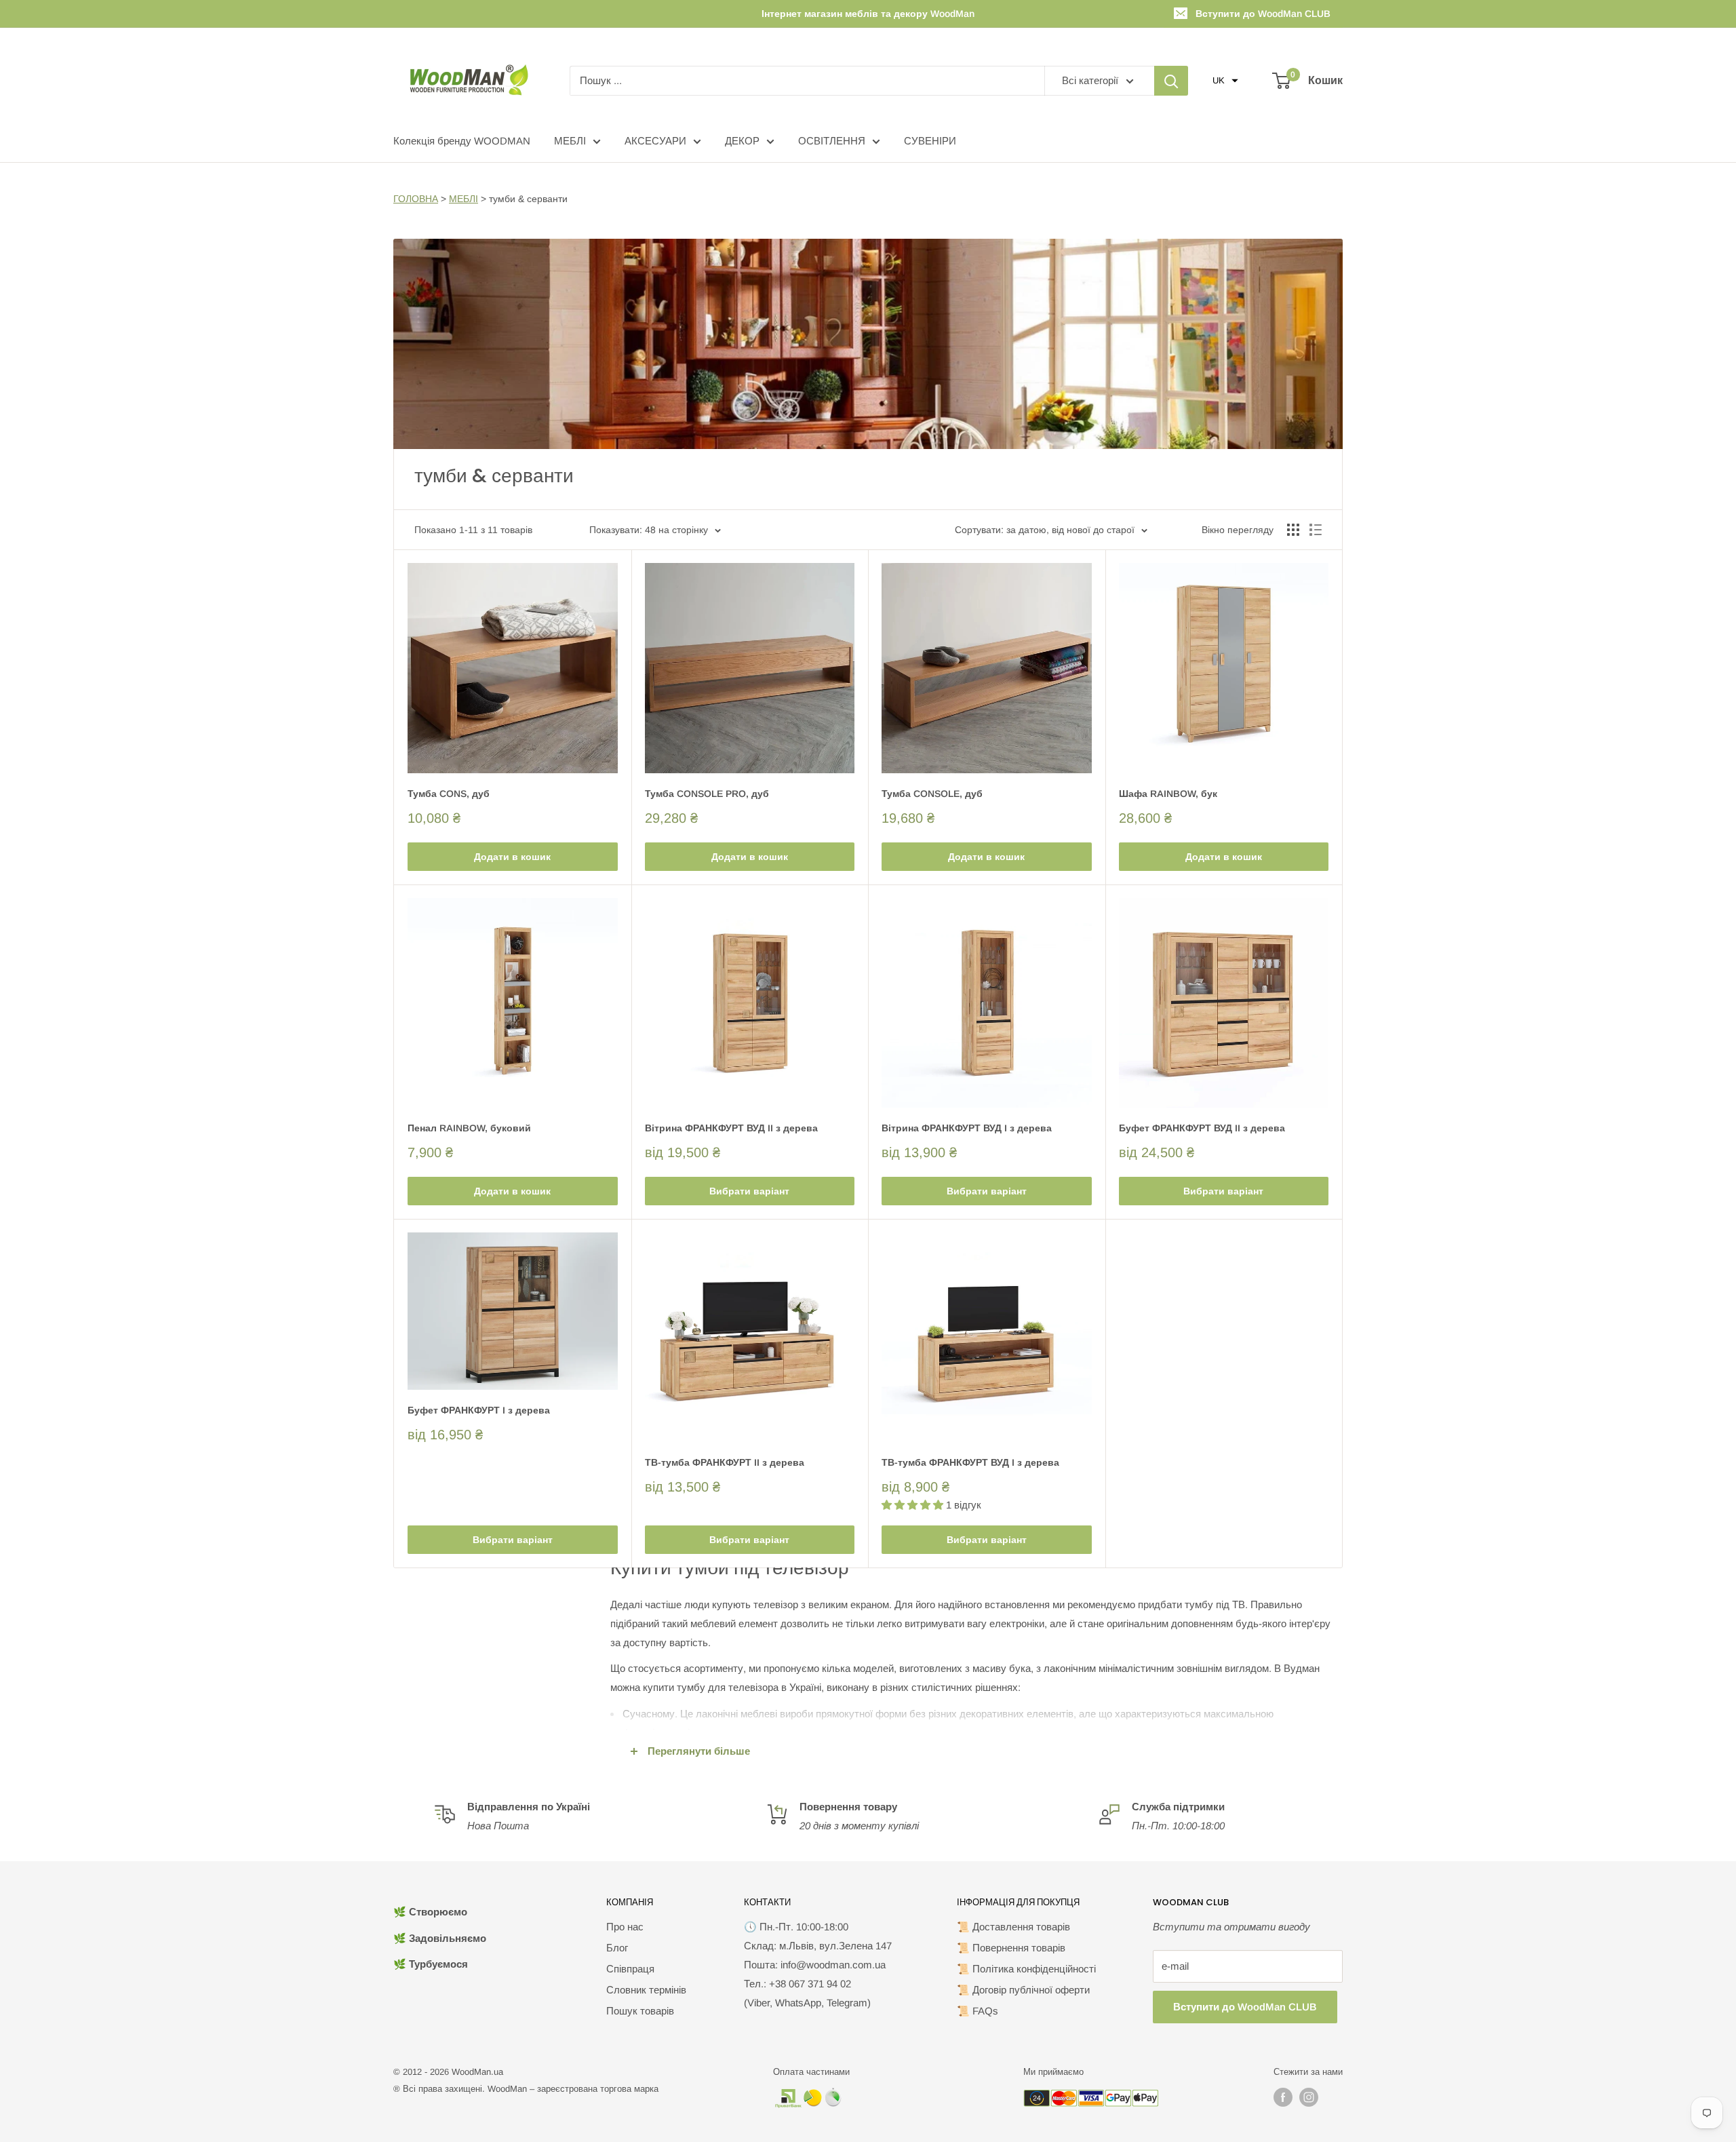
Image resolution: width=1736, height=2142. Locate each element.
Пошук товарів (640, 2011)
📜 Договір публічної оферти (1023, 1990)
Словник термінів (646, 1990)
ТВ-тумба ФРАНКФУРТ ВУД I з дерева (970, 1462)
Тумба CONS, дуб (449, 794)
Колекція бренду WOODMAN (462, 141)
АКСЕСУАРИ (655, 141)
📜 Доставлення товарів (1013, 1927)
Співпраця (630, 1969)
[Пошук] (1171, 81)
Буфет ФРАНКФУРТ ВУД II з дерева (1202, 1128)
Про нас (625, 1927)
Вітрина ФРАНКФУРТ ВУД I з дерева (967, 1128)
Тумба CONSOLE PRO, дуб (707, 794)
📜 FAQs (978, 2011)
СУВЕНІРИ (930, 141)
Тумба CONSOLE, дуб (932, 794)
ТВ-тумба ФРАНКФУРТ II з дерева (725, 1462)
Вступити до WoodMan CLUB (1263, 14)
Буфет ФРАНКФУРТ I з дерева (479, 1410)
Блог (617, 1948)
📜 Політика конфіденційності (1026, 1969)
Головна (416, 199)
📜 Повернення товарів (1011, 1948)
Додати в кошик (512, 857)
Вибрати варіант (749, 1191)
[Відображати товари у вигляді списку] (1316, 530)
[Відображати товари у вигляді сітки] (1293, 530)
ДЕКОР (742, 141)
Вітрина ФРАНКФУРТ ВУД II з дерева (731, 1128)
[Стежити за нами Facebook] (1283, 2097)
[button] (1225, 81)
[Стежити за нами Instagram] (1309, 2097)
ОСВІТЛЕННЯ (832, 141)
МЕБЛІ (570, 141)
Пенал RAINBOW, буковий (469, 1128)
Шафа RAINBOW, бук (1168, 794)
